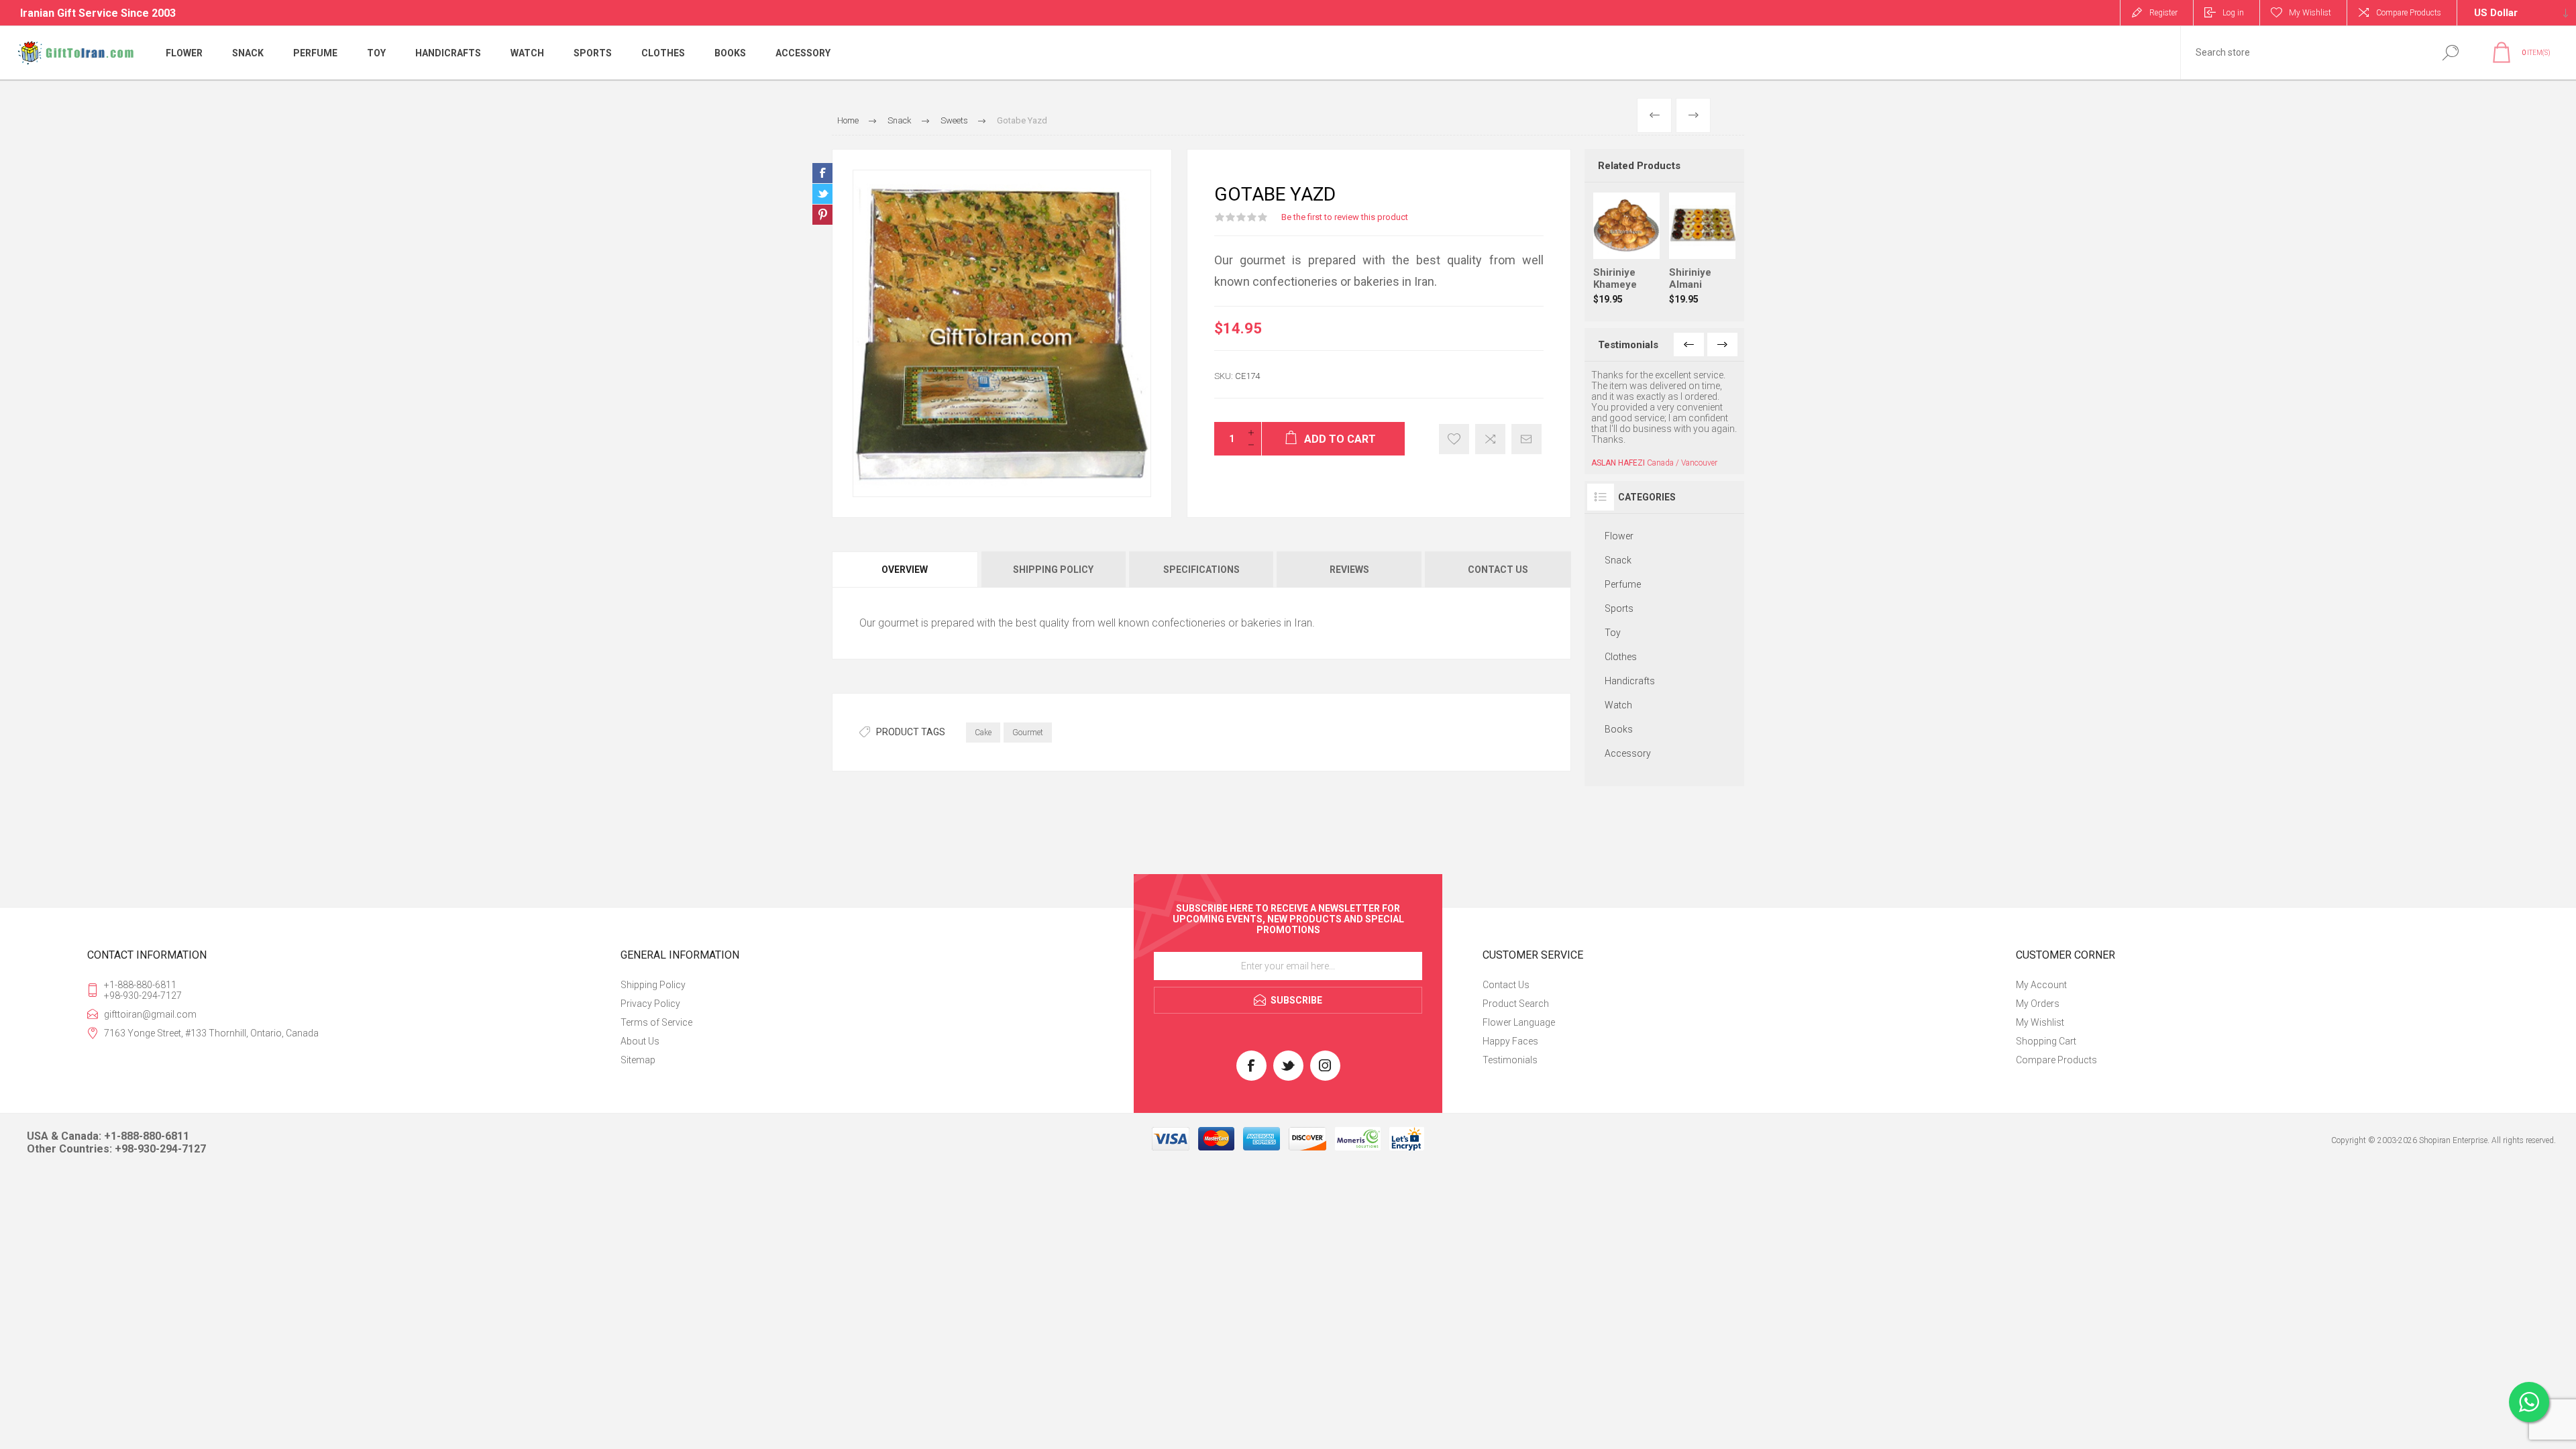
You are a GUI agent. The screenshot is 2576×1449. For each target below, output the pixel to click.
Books (1619, 686)
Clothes (1621, 614)
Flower (1619, 493)
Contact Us (1506, 970)
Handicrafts (1630, 638)
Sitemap (638, 1045)
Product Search (1516, 989)
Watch (1618, 662)
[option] (1665, 397)
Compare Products (2409, 13)
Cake (983, 733)
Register (2163, 13)
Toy (1613, 590)
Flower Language (1519, 1008)
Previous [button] (1689, 344)
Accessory (1628, 710)
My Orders (2038, 989)
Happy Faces (1510, 1026)
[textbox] (2303, 53)
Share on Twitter (822, 194)
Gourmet (1028, 733)
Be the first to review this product (1345, 217)
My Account (2041, 970)
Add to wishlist (1454, 439)
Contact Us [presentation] (1498, 570)
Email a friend (1526, 439)
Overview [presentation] (905, 570)
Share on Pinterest (822, 215)
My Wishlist (2040, 1008)
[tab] (906, 570)
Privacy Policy (650, 989)
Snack (1618, 517)
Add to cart (1640, 225)
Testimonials (1510, 1045)
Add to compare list (1490, 439)
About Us (640, 1026)
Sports (1619, 566)
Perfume (1623, 541)
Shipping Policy (653, 970)
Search (2450, 53)
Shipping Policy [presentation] (1053, 570)
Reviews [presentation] (1349, 570)
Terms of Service (656, 1008)
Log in (2233, 13)
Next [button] (1722, 344)
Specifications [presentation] (1201, 570)
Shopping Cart (2046, 1026)
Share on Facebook (822, 173)
